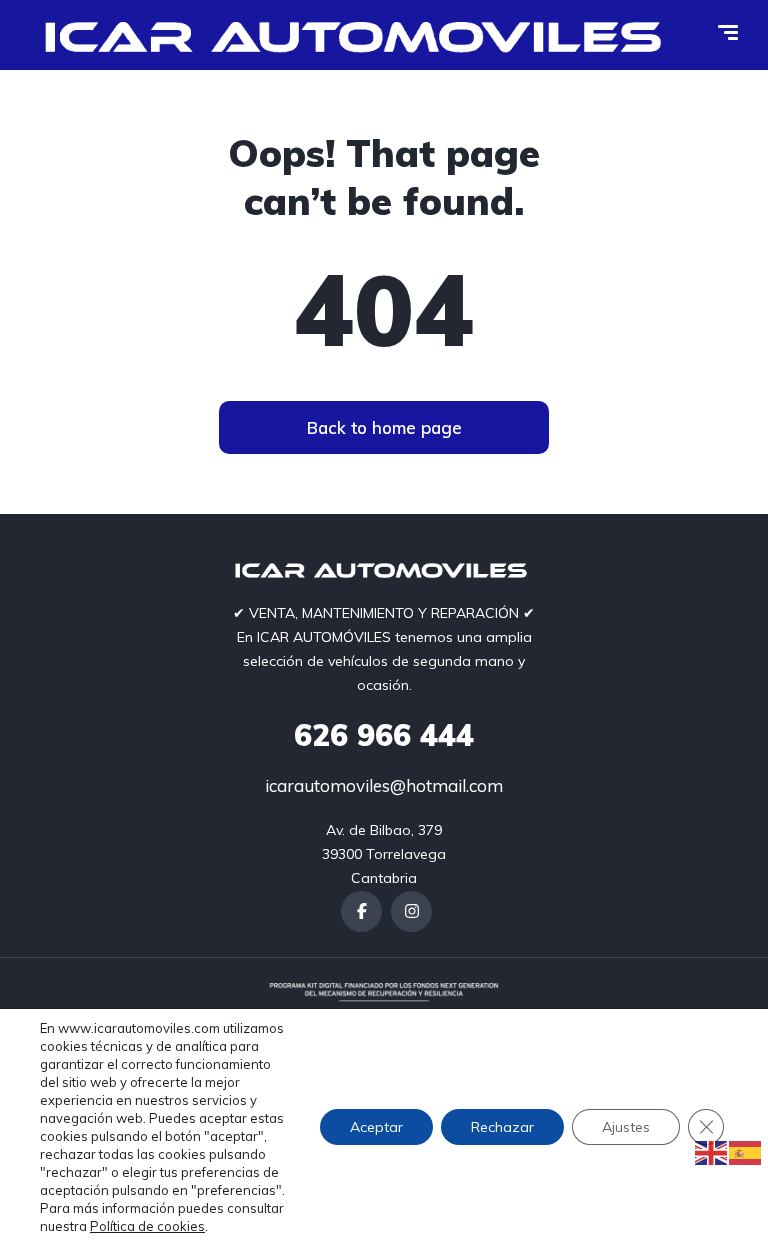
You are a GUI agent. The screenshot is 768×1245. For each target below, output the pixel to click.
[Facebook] (361, 911)
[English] (712, 1152)
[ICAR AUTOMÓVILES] (360, 35)
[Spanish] (746, 1152)
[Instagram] (411, 911)
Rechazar (502, 1127)
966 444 (384, 735)
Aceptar (376, 1127)
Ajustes (626, 1127)
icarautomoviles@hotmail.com (384, 785)
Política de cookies (147, 1226)
